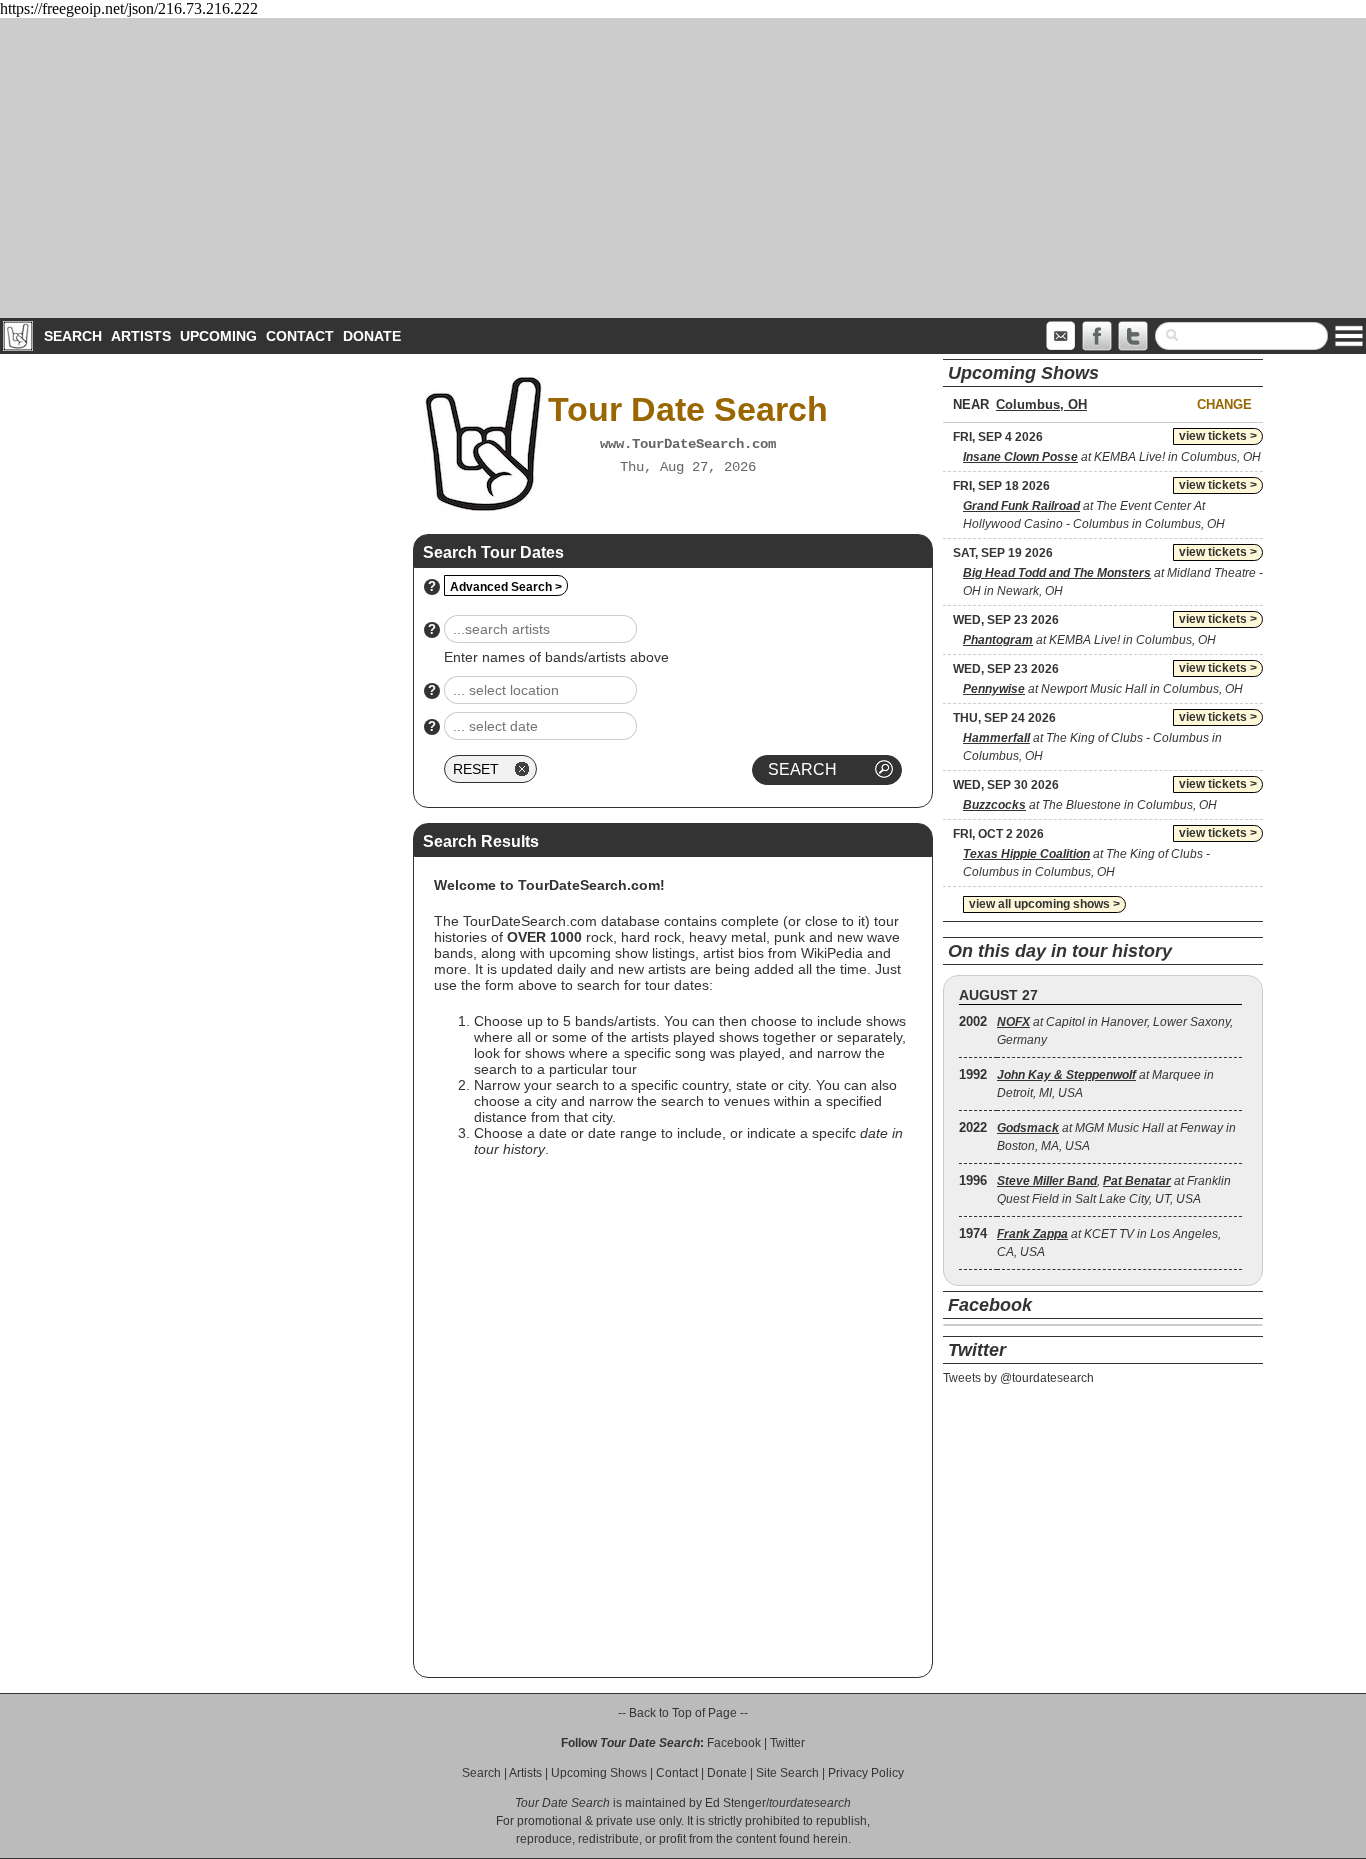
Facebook (734, 1743)
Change (1224, 404)
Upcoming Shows (599, 1773)
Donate (372, 336)
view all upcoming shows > (1044, 904)
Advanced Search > (506, 587)
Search (73, 336)
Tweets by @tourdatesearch (1018, 1378)
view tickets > (1218, 436)
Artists (141, 336)
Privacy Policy (866, 1773)
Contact (300, 336)
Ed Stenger (735, 1803)
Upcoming (218, 336)
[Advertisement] (683, 168)
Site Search (787, 1773)
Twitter (787, 1743)
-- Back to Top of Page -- (683, 1713)
